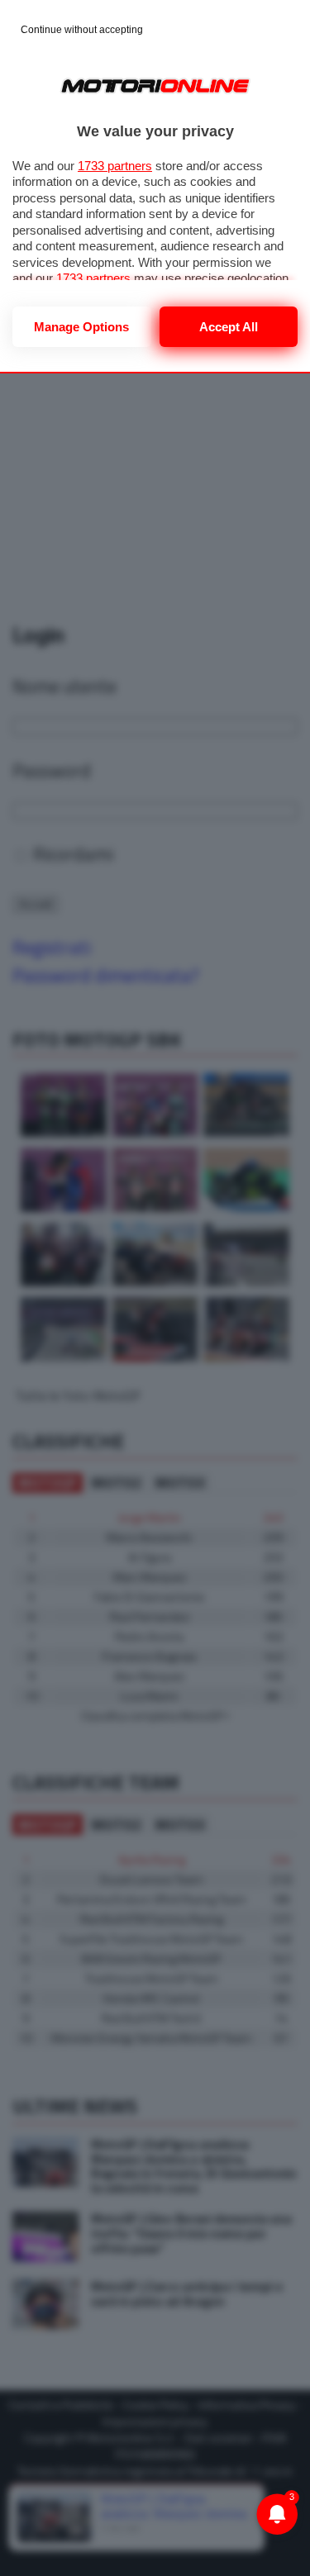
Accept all (229, 327)
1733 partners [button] (115, 166)
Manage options (81, 327)
